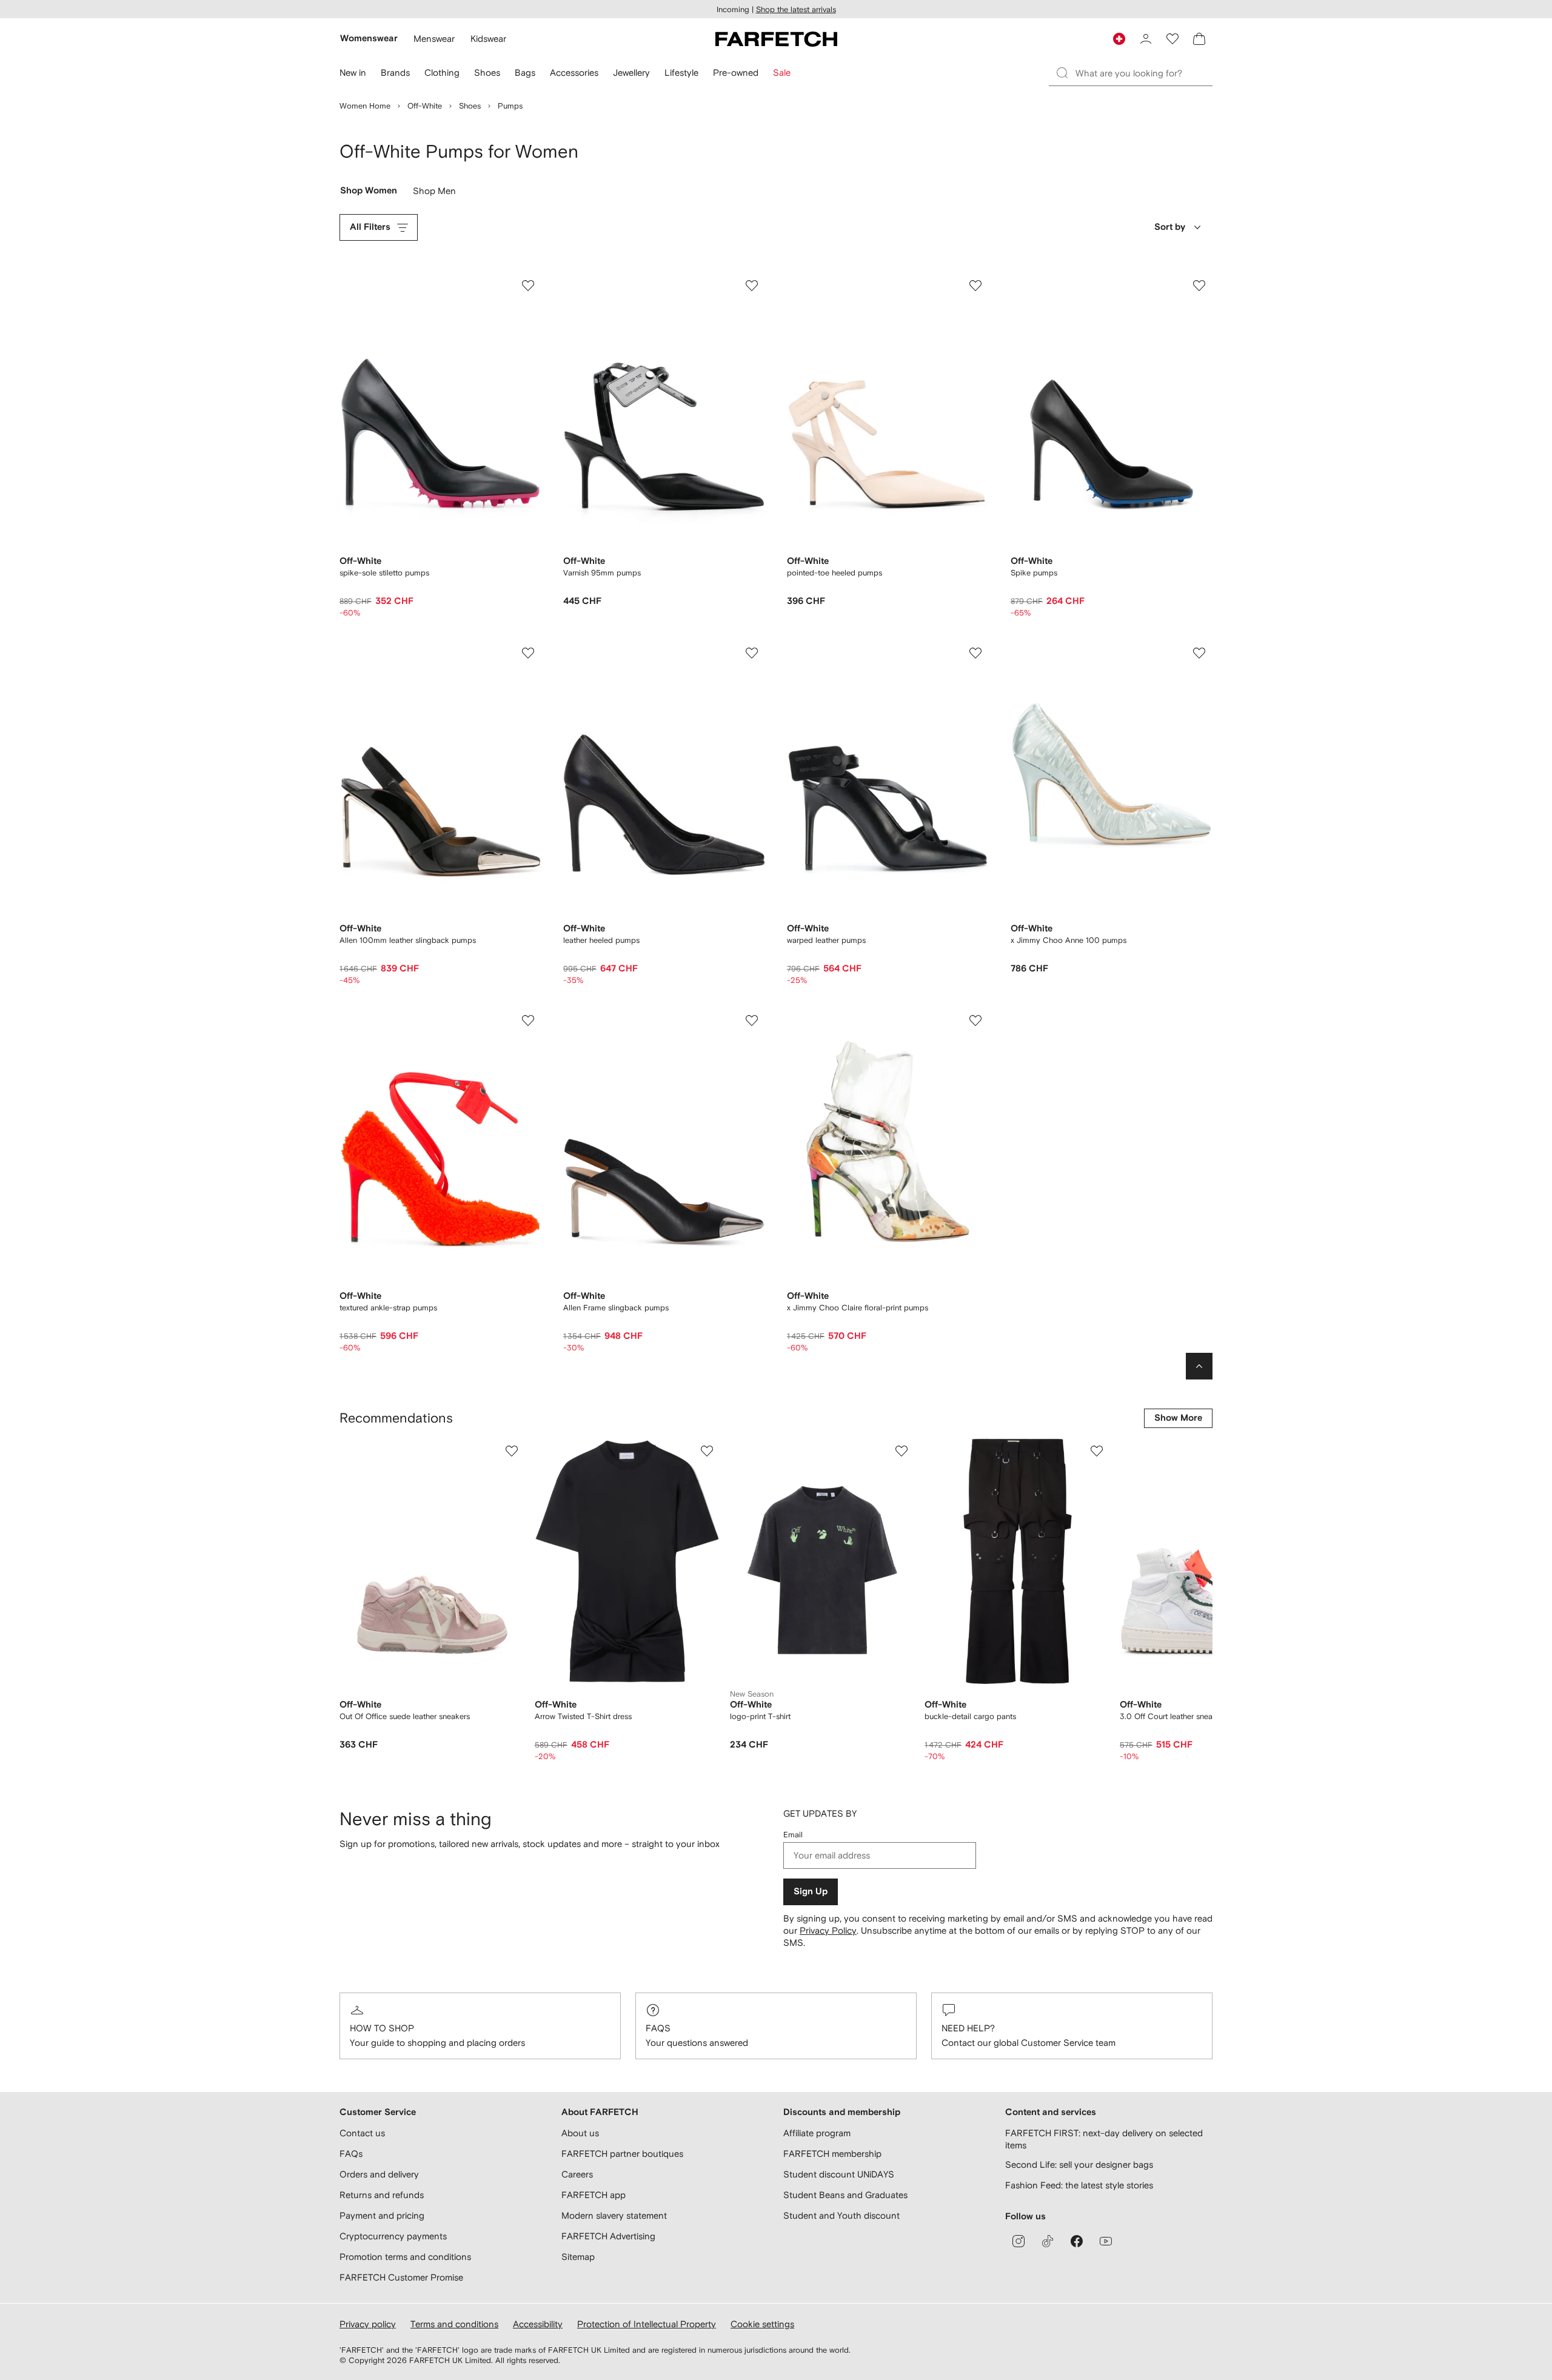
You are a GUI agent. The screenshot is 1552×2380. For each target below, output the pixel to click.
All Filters (370, 227)
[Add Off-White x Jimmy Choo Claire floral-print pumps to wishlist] (975, 1021)
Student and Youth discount (841, 2215)
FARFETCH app (594, 2195)
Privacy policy (368, 2324)
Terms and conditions (454, 2324)
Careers (577, 2174)
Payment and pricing (382, 2215)
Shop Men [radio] (434, 193)
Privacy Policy (828, 1930)
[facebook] (1077, 2241)
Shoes (470, 106)
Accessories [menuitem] (574, 72)
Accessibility (538, 2324)
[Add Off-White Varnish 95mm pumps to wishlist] (752, 286)
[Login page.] (1146, 39)
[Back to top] (1199, 1366)
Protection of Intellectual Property (647, 2324)
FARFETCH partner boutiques (622, 2154)
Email (793, 1835)
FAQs (658, 2028)
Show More (1178, 1418)
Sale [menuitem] (782, 72)
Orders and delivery (379, 2174)
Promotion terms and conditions (405, 2257)
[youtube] (1106, 2241)
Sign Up (811, 1892)
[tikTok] (1048, 2241)
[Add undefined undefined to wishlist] (512, 1451)
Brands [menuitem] (395, 72)
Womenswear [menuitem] (369, 39)
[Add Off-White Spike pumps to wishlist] (1199, 286)
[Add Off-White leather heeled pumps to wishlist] (752, 653)
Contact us (362, 2133)
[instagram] (1018, 2241)
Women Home (365, 106)
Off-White (425, 106)
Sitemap (578, 2257)
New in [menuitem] (353, 72)
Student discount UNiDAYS (839, 2174)
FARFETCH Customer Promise (401, 2277)
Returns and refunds (382, 2195)
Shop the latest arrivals (796, 9)
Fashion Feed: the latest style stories (1079, 2185)
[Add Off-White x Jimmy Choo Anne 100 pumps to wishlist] (1199, 653)
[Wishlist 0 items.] (1172, 39)
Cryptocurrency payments (393, 2236)
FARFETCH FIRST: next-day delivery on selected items (1104, 2139)
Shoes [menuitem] (487, 72)
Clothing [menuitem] (442, 72)
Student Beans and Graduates (845, 2195)
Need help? (968, 2028)
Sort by (1170, 227)
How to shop (382, 2028)
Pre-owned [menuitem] (736, 72)
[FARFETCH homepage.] (776, 39)
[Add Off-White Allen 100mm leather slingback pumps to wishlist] (528, 653)
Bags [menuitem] (525, 72)
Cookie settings (762, 2324)
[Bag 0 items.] (1199, 39)
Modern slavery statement (614, 2215)
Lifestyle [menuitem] (681, 72)
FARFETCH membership (832, 2154)
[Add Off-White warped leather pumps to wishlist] (975, 653)
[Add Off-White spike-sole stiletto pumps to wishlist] (528, 286)
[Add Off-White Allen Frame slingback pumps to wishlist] (752, 1021)
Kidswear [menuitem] (488, 39)
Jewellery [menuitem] (631, 72)
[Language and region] (1119, 39)
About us (580, 2133)
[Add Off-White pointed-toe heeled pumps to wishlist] (975, 286)
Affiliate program (817, 2133)
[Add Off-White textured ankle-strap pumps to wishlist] (528, 1021)
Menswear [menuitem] (434, 39)
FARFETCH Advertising (608, 2236)
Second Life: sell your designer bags (1079, 2164)
